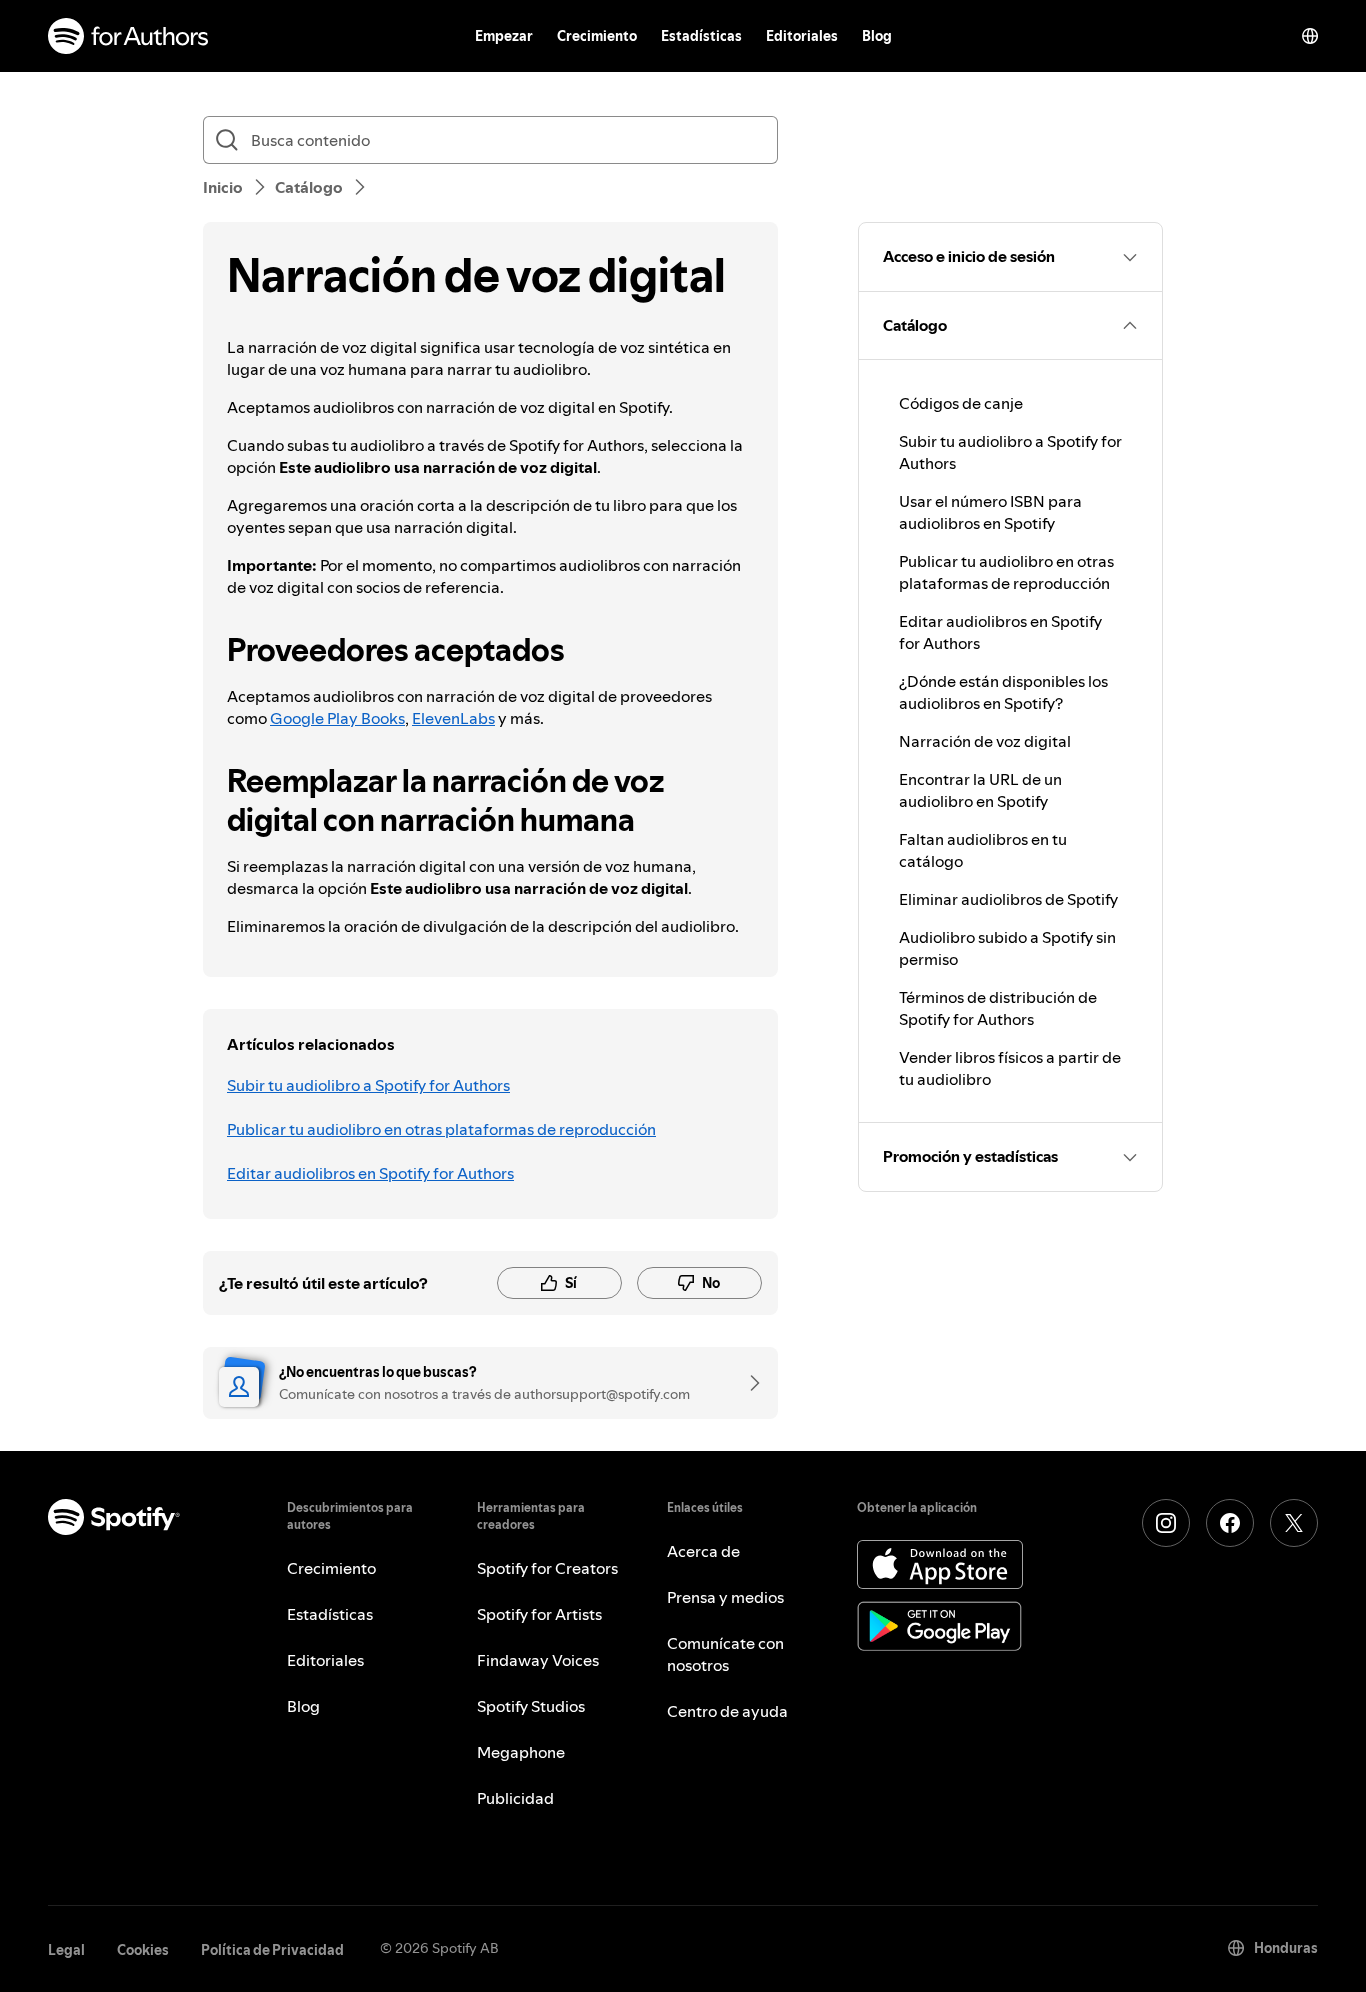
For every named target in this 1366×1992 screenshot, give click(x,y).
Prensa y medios (725, 1597)
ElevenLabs (453, 718)
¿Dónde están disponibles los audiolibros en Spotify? (1003, 692)
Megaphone (521, 1752)
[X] (1294, 1523)
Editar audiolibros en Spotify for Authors (370, 1173)
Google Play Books (337, 718)
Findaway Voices (538, 1660)
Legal (66, 1950)
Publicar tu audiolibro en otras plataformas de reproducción (441, 1129)
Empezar (504, 36)
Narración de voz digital (985, 741)
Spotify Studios (531, 1706)
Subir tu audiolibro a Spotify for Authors (368, 1085)
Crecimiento (597, 36)
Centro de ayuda (727, 1711)
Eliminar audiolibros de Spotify (1008, 899)
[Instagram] (1166, 1523)
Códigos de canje (961, 403)
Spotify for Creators (547, 1568)
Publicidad (515, 1798)
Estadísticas (701, 36)
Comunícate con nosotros (725, 1654)
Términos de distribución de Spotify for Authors (998, 1008)
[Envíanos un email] (748, 1383)
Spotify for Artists (539, 1614)
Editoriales (802, 36)
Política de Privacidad (272, 1950)
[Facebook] (1230, 1523)
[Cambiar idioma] (1310, 36)
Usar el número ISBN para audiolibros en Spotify (990, 512)
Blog (877, 36)
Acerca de (703, 1551)
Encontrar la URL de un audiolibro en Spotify (980, 790)
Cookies (143, 1950)
